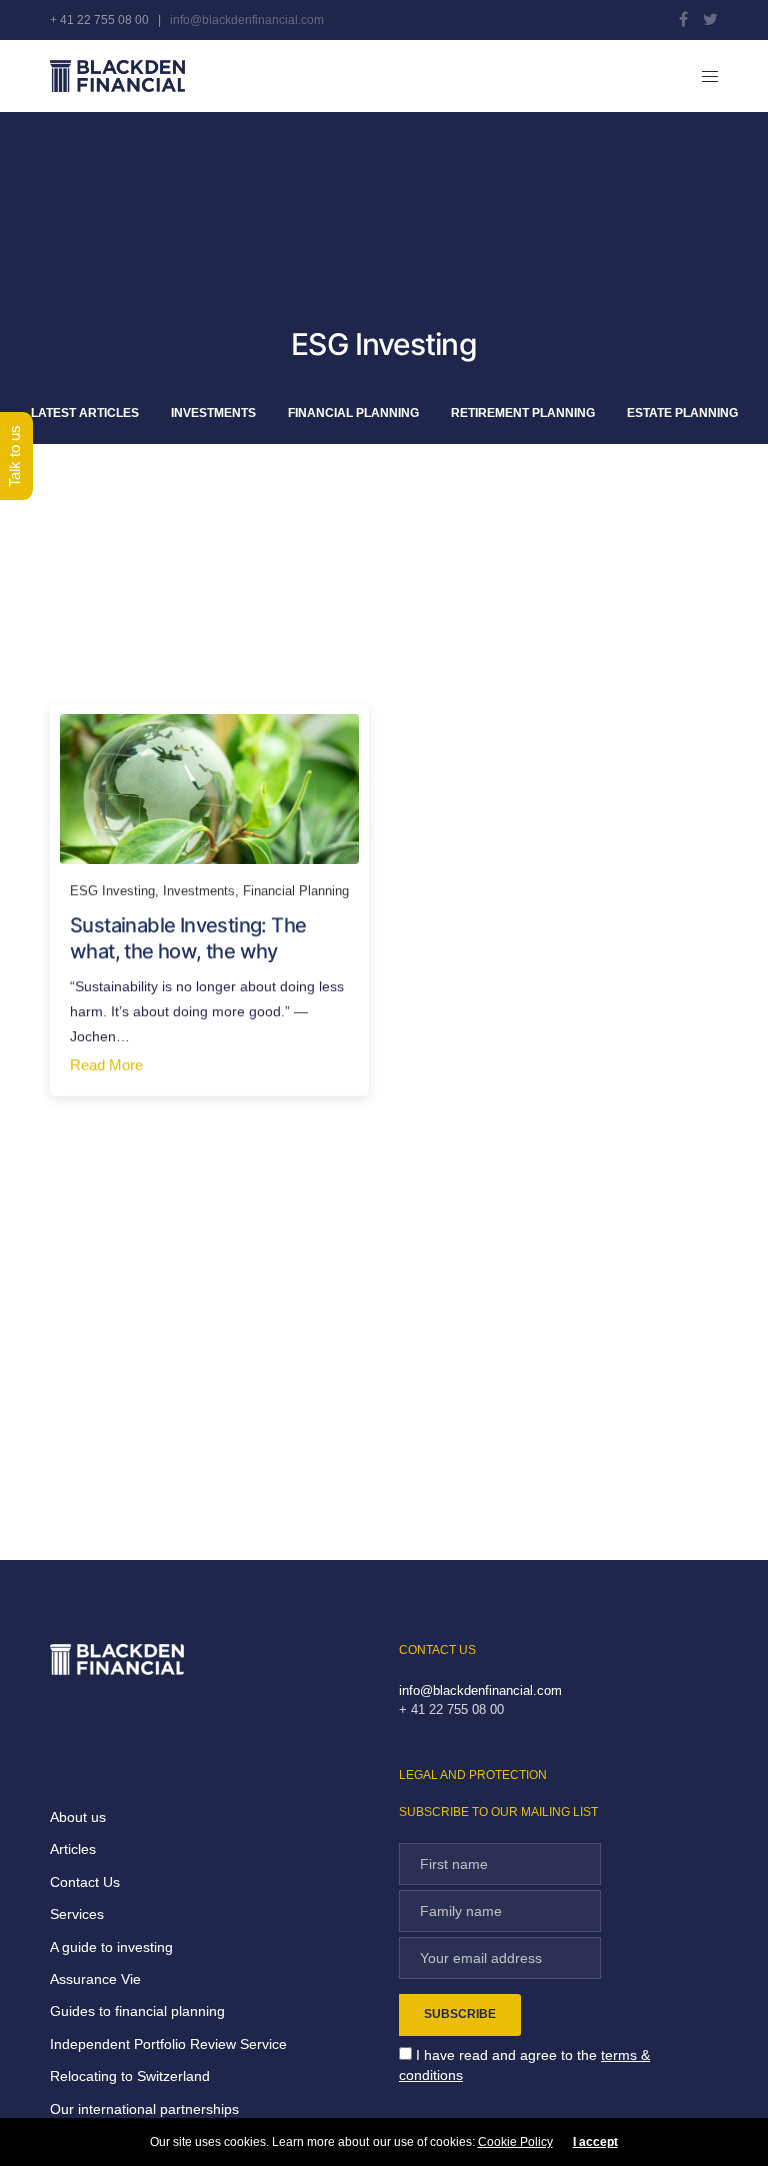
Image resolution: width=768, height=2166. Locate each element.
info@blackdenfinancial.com (247, 20)
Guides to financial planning (137, 2011)
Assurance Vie (95, 1979)
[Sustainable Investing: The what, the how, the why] (209, 789)
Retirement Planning (523, 413)
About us (78, 1817)
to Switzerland (163, 2076)
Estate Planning (682, 413)
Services (77, 1914)
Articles (73, 1849)
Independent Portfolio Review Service (168, 2044)
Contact (74, 1882)
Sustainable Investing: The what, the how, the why (188, 938)
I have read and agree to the (524, 2065)
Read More (106, 1064)
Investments (213, 413)
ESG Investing (112, 890)
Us (109, 1882)
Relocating (83, 2076)
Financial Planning (353, 413)
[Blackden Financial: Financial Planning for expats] (117, 76)
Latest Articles (85, 413)
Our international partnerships (144, 2109)
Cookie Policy (515, 2142)
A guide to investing (111, 1947)
